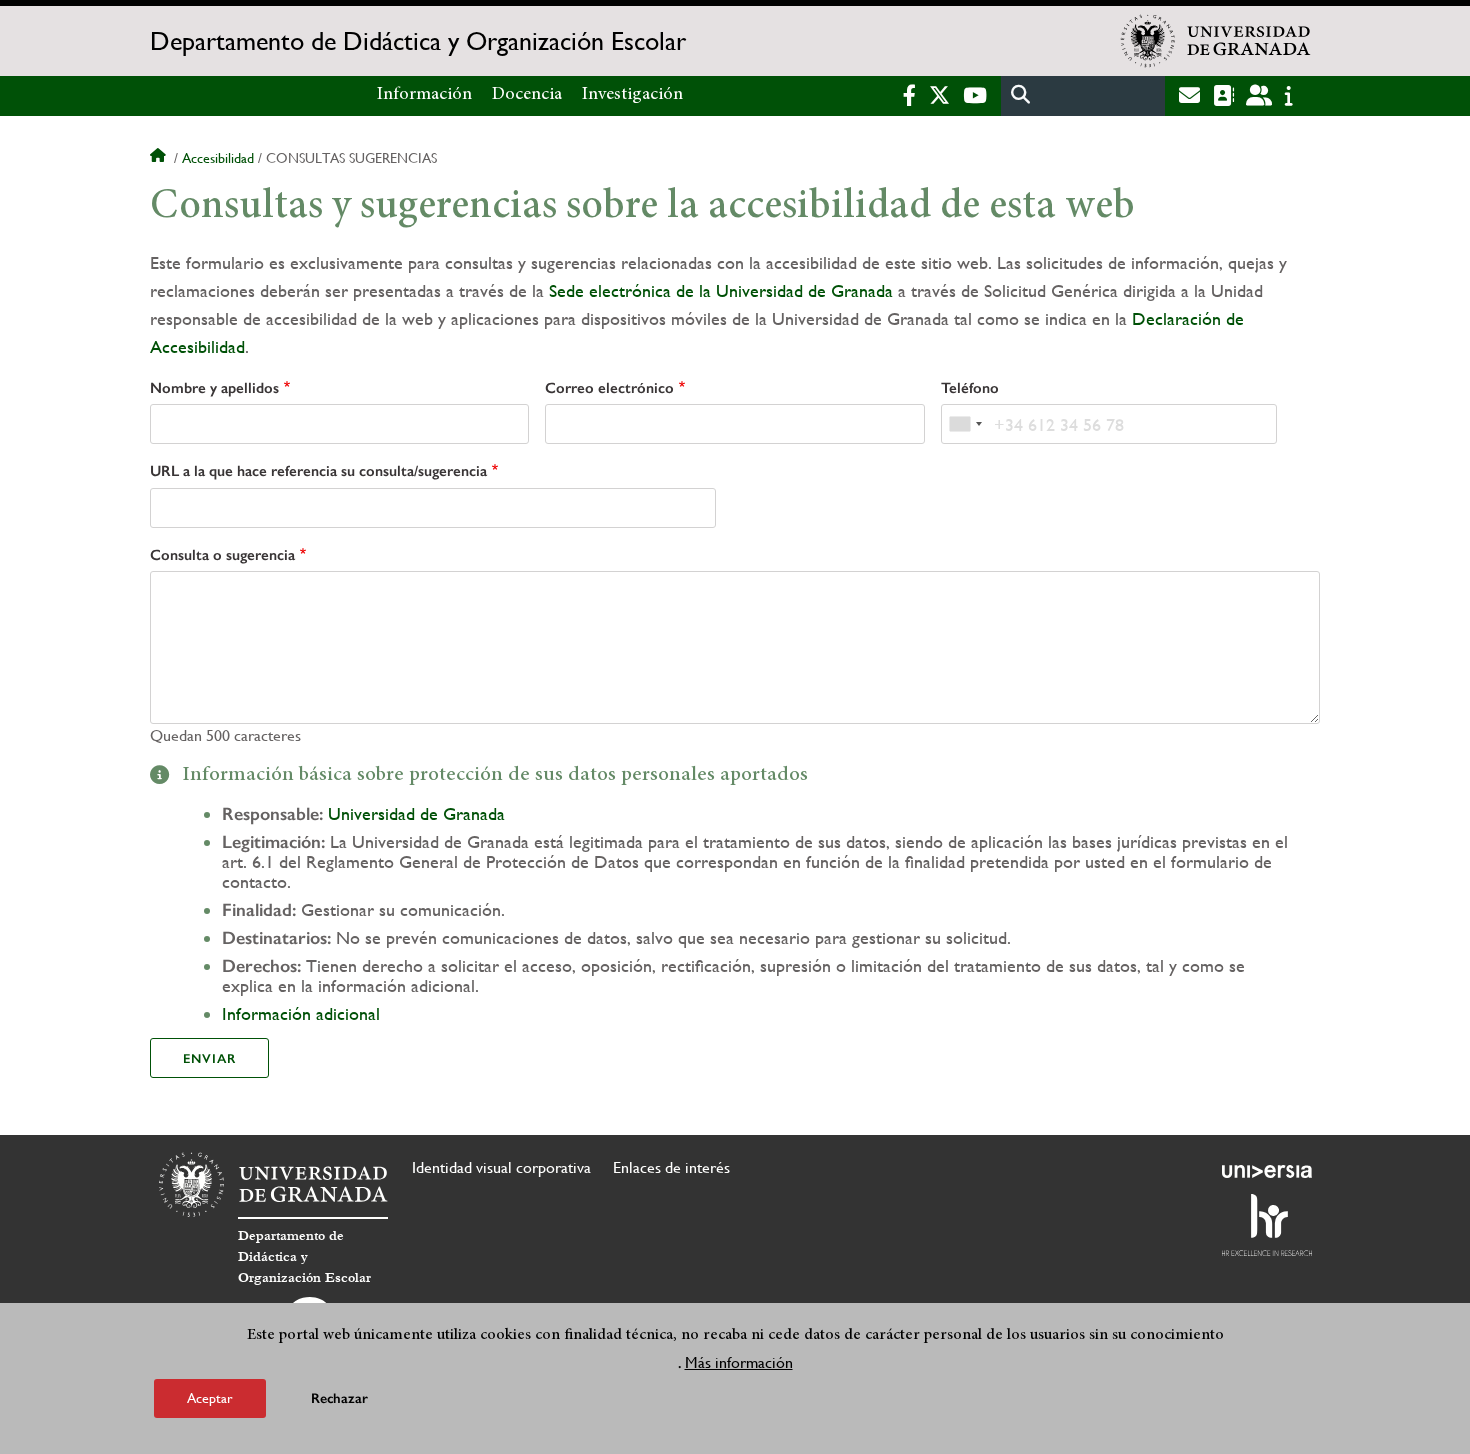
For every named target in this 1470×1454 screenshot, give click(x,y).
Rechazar (339, 1398)
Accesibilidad (218, 158)
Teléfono (970, 388)
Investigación (632, 95)
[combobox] (965, 424)
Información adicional (301, 1013)
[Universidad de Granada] (1216, 41)
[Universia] (1267, 1171)
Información (424, 95)
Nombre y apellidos (214, 388)
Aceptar (210, 1398)
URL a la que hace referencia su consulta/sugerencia (318, 471)
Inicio (160, 158)
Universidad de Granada (416, 813)
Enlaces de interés (671, 1167)
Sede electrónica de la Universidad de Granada (721, 290)
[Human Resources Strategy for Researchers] (1267, 1225)
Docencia (527, 95)
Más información (739, 1362)
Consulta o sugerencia (222, 555)
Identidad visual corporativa (501, 1167)
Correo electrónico (609, 388)
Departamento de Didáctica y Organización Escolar (418, 41)
